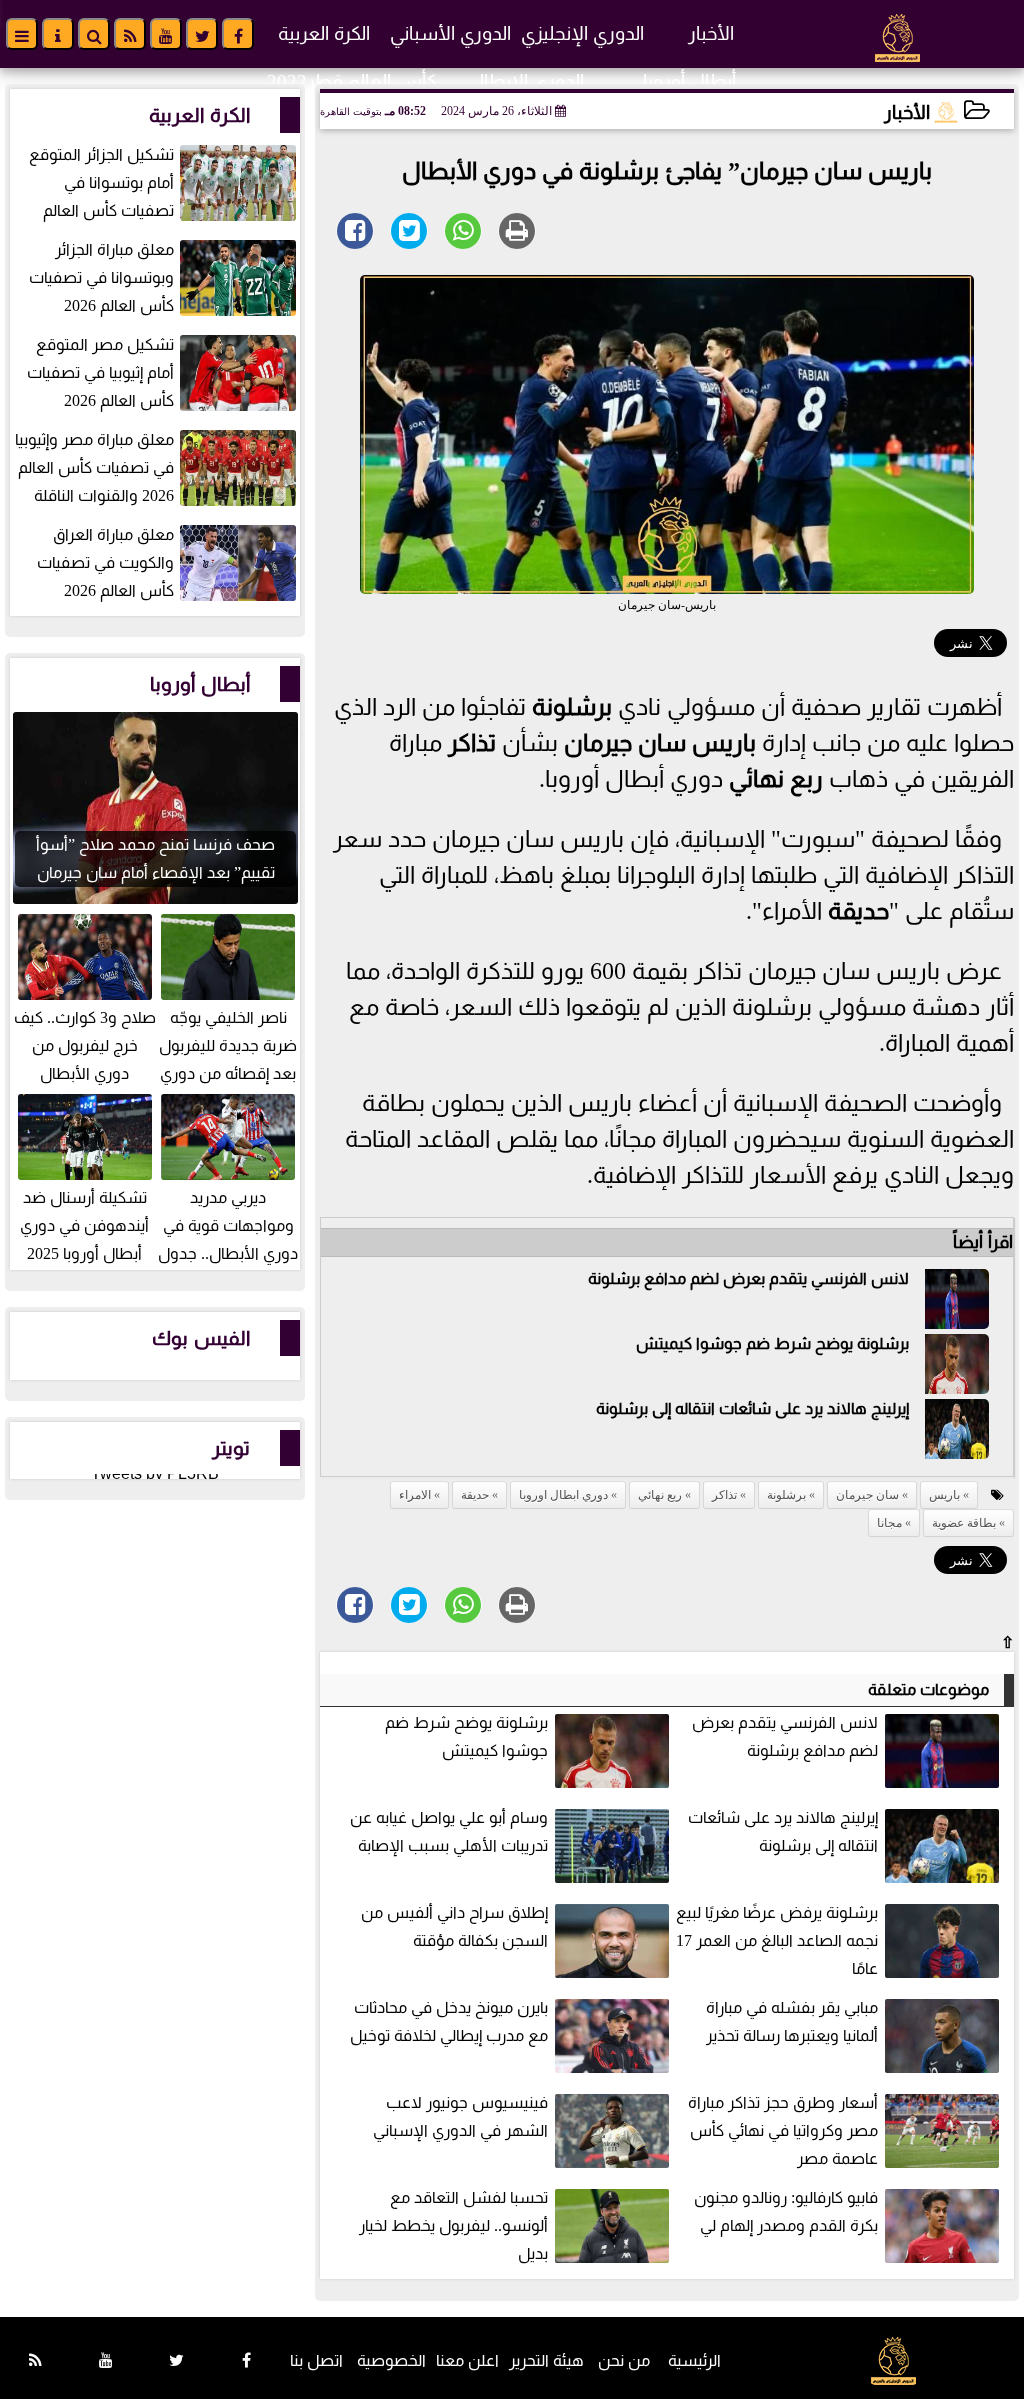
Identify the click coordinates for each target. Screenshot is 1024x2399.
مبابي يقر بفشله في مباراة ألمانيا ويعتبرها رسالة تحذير (792, 2021)
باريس (724, 743)
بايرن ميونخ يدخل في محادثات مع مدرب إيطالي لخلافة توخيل (449, 2021)
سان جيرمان (625, 743)
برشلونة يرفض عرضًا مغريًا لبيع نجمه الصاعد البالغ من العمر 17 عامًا (777, 1940)
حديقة (858, 911)
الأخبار (711, 33)
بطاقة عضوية (964, 1523)
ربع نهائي (776, 779)
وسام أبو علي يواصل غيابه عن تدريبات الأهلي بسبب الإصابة (449, 1831)
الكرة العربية (324, 33)
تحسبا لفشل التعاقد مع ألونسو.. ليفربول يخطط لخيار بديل (453, 2225)
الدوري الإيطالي (524, 81)
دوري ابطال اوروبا (563, 1495)
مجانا (889, 1523)
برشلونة (572, 707)
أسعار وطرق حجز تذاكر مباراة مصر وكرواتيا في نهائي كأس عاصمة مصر (783, 2130)
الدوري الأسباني (450, 33)
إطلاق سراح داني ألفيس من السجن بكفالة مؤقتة (454, 1926)
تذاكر (472, 743)
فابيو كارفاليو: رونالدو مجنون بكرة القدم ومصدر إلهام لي (786, 2211)
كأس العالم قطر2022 (352, 81)
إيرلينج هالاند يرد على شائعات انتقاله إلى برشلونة (752, 1408)
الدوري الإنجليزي (582, 33)
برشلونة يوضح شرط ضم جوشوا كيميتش (772, 1343)
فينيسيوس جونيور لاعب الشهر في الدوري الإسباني (460, 2116)
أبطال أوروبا (689, 81)
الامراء (415, 1495)
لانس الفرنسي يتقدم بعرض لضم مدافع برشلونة (748, 1278)
